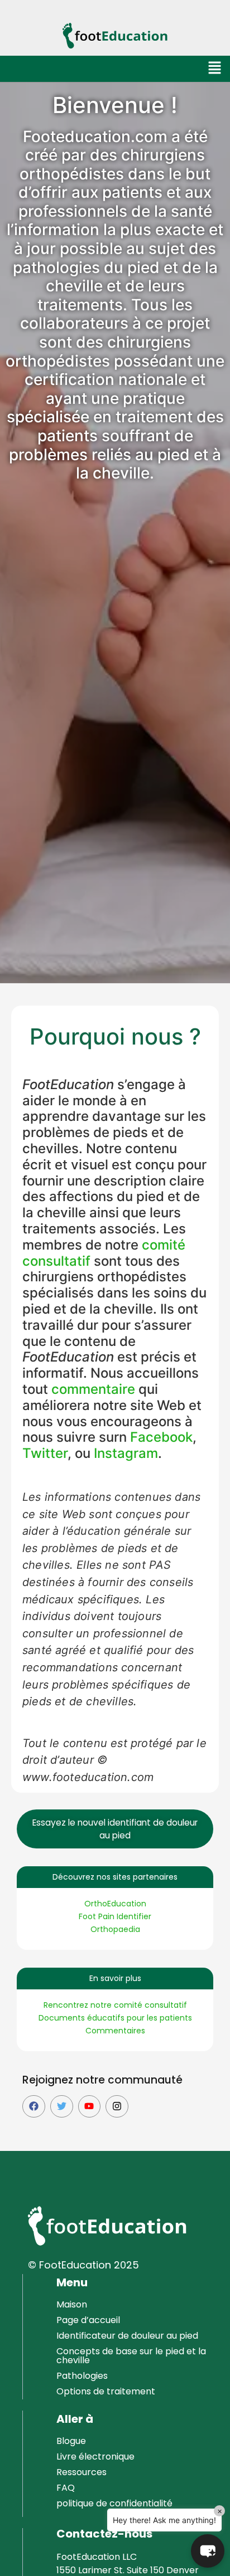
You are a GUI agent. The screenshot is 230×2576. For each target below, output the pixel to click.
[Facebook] (34, 2107)
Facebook (161, 1437)
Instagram (126, 1453)
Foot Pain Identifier (115, 1916)
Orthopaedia (115, 1929)
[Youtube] (90, 2107)
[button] (215, 69)
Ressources (82, 2472)
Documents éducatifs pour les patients (115, 2018)
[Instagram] (117, 2107)
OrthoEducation (115, 1904)
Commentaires (115, 2031)
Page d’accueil (88, 2320)
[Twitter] (62, 2107)
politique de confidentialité (114, 2503)
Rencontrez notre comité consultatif (115, 2005)
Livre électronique (95, 2457)
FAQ (66, 2488)
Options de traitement (106, 2391)
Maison (72, 2304)
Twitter (45, 1453)
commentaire (93, 1389)
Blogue (71, 2441)
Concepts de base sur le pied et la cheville (131, 2356)
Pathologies (82, 2376)
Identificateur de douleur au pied (127, 2336)
